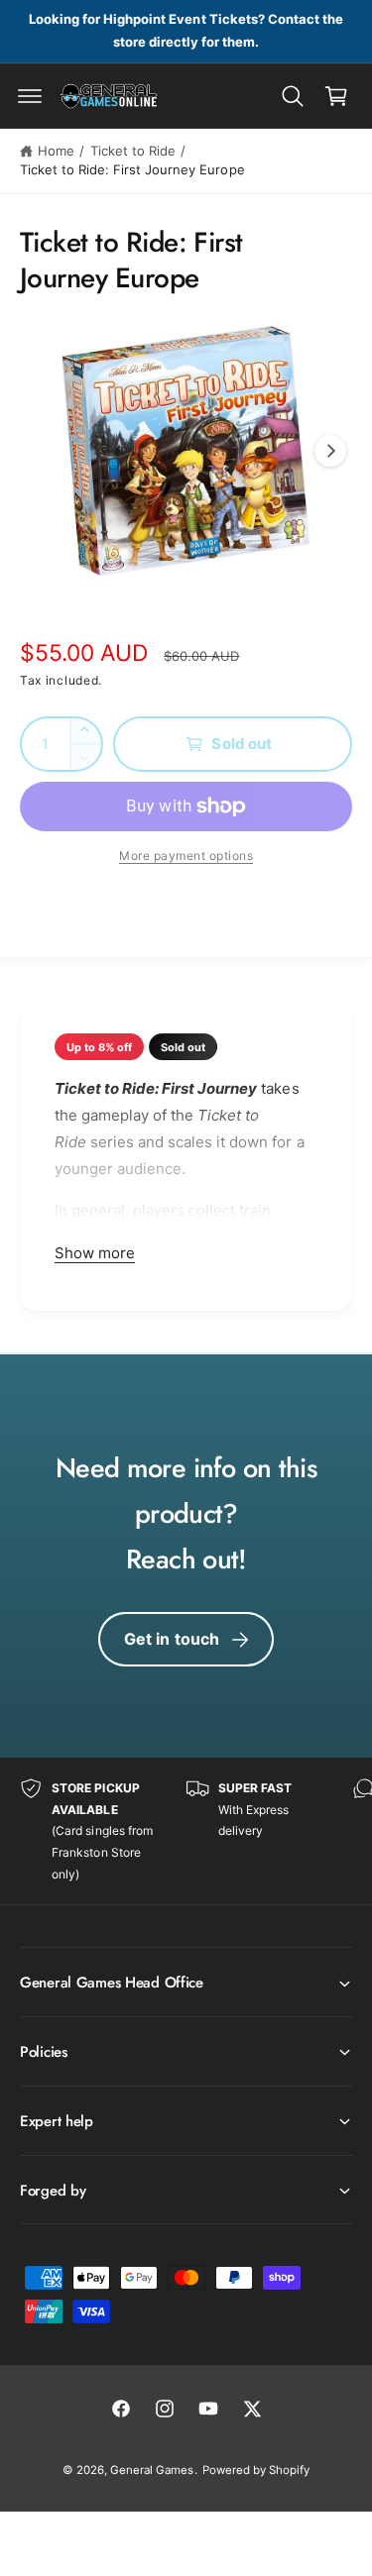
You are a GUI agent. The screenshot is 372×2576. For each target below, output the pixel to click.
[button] (30, 96)
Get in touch (172, 1639)
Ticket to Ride (133, 151)
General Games (152, 2470)
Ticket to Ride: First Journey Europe (132, 169)
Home (56, 151)
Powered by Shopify (256, 2470)
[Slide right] (330, 451)
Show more (95, 1253)
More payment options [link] (186, 856)
